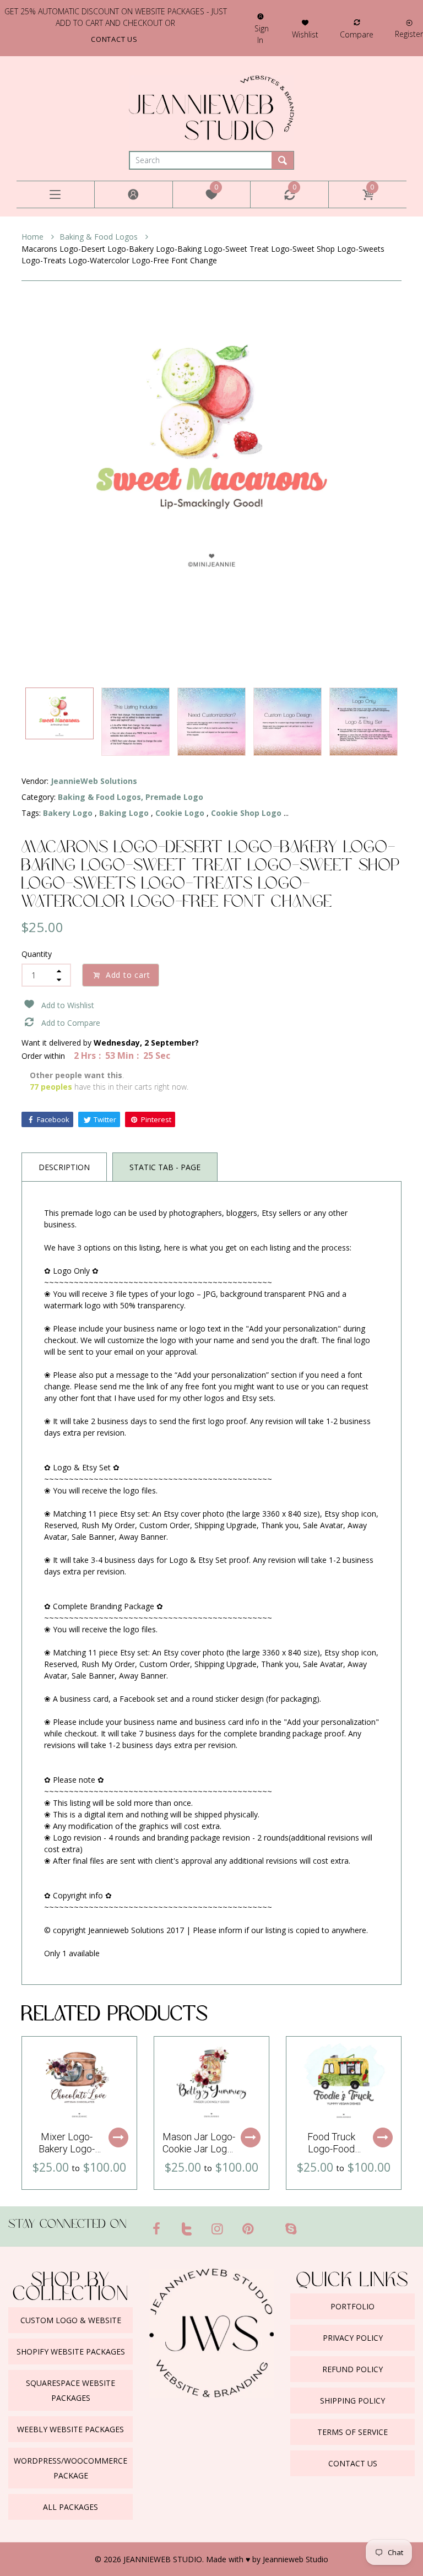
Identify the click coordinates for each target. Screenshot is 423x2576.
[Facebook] (156, 2228)
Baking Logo (124, 813)
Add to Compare (71, 1023)
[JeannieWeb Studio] (211, 107)
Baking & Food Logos (100, 237)
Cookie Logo (180, 813)
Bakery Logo (68, 813)
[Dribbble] (269, 2224)
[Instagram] (218, 2228)
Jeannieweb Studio (295, 2559)
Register (409, 34)
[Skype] (291, 2228)
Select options (118, 2137)
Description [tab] (64, 1167)
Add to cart (128, 975)
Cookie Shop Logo (246, 813)
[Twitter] (187, 2228)
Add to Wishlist (68, 1005)
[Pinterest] (248, 2228)
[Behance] (312, 2224)
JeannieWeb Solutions (94, 781)
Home (34, 237)
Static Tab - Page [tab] (165, 1167)
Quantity (37, 954)
